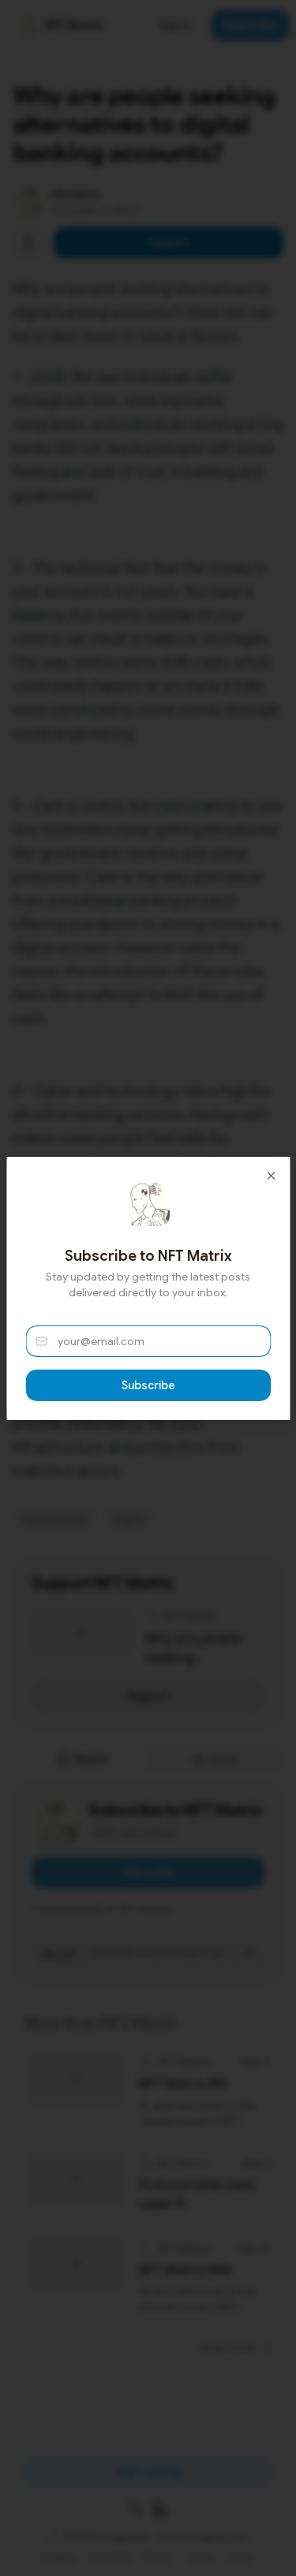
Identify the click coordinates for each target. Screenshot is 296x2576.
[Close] (271, 1176)
